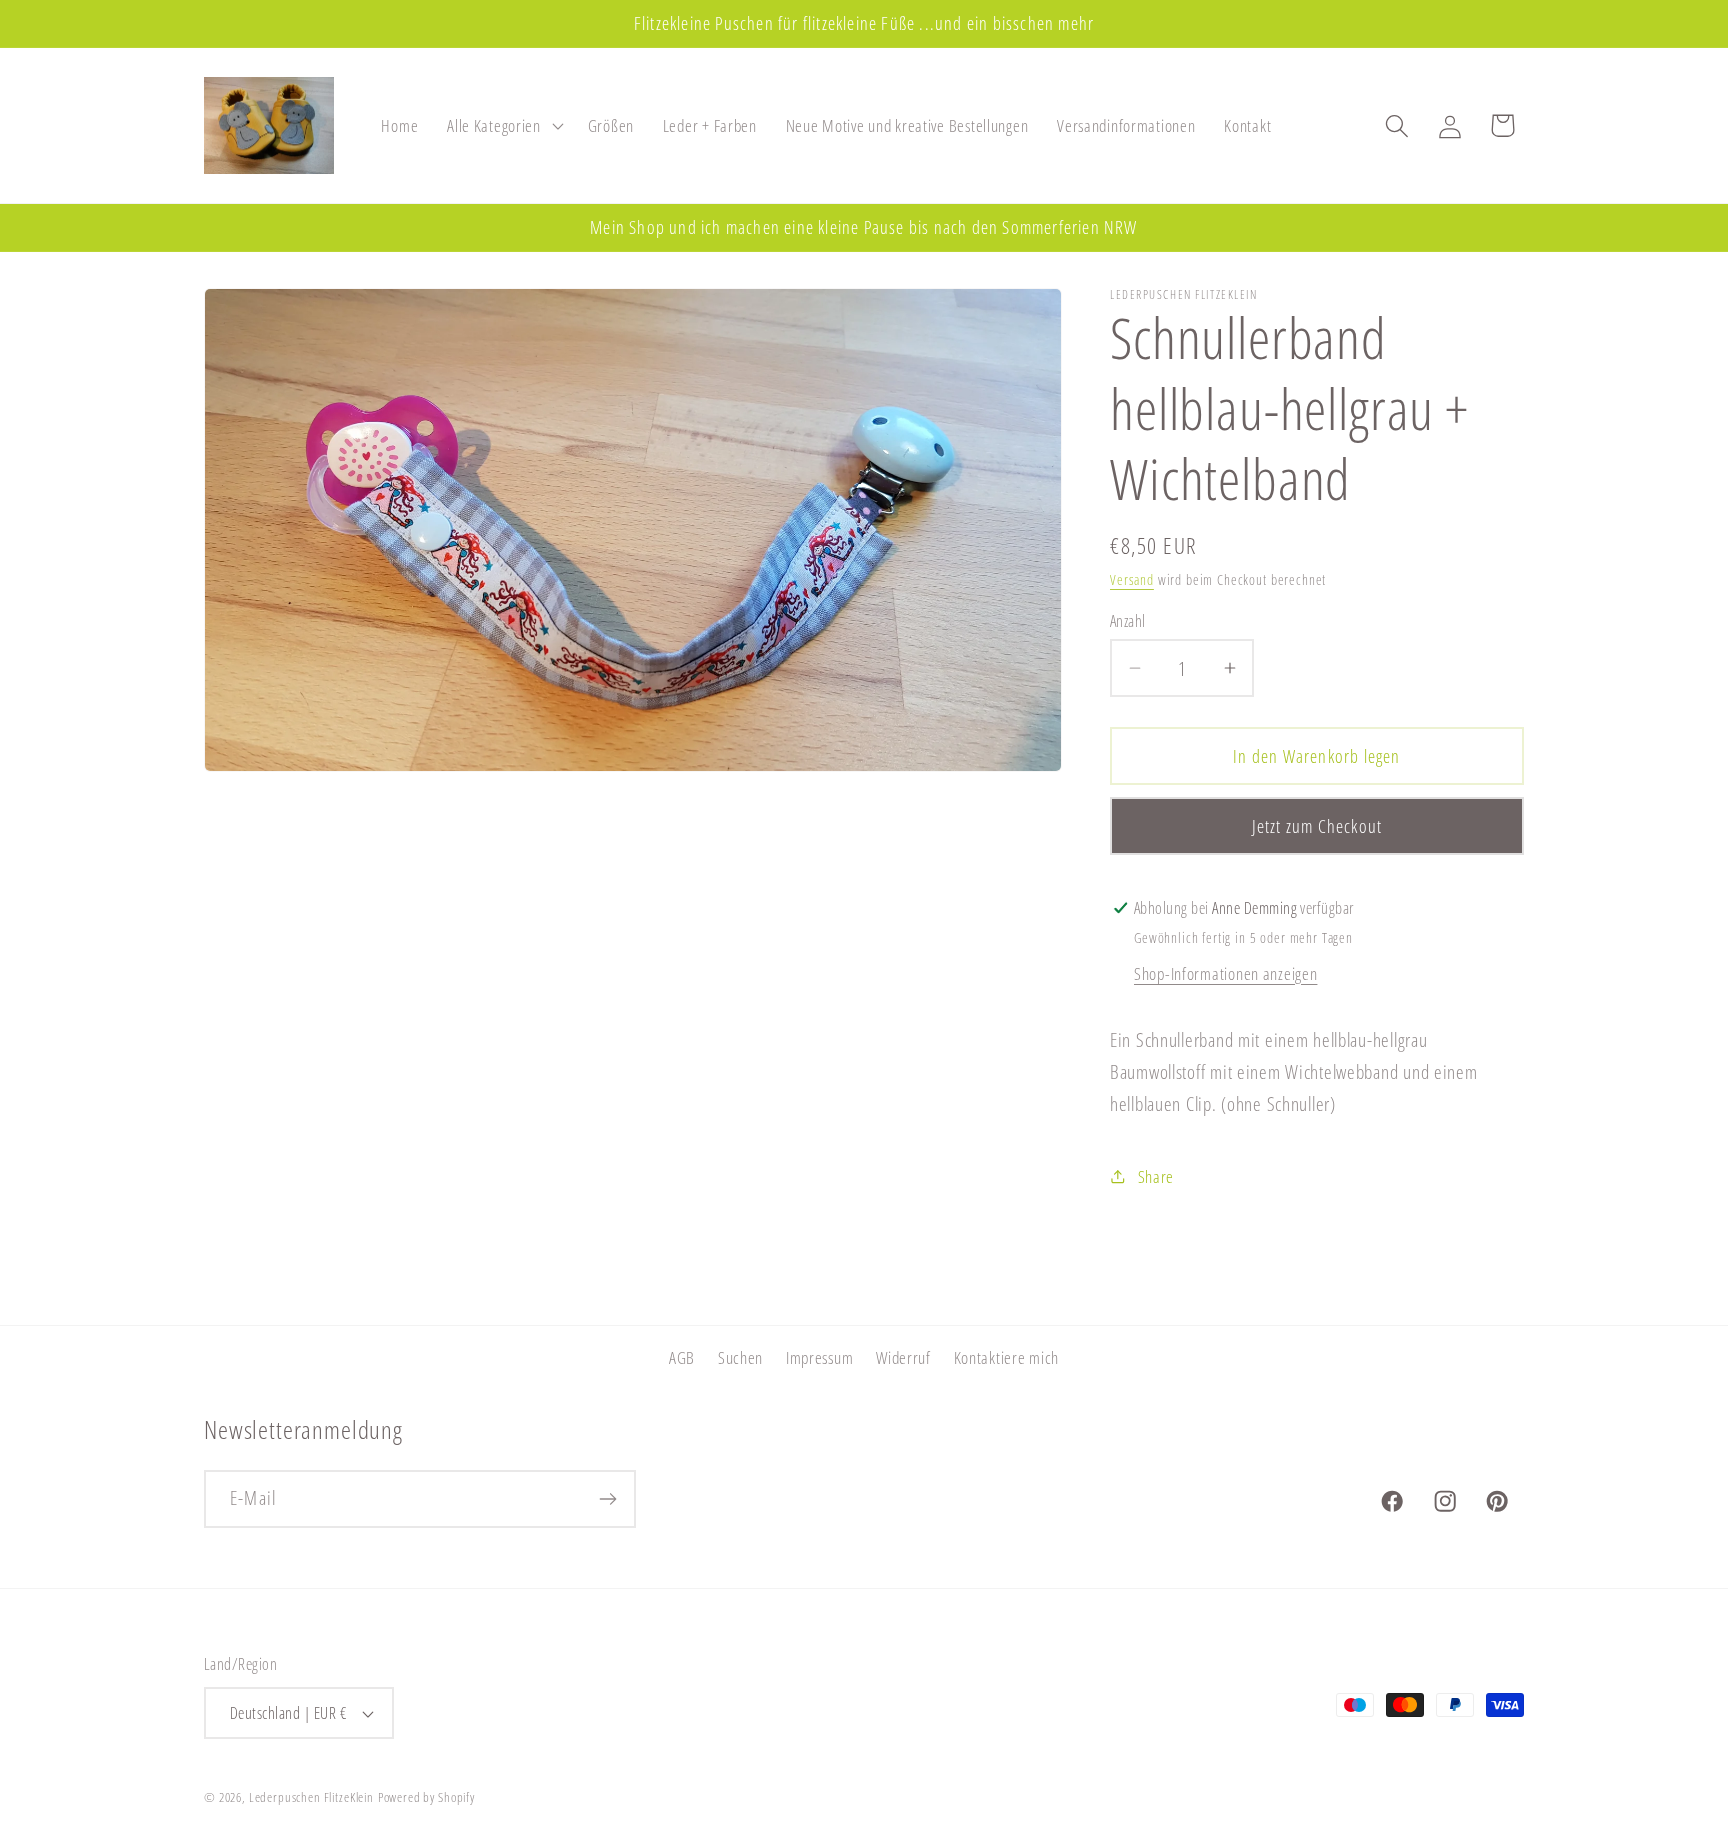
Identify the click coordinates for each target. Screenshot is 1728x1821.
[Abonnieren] (607, 1499)
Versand (1132, 579)
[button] (503, 126)
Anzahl (1128, 621)
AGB (682, 1357)
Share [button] (1156, 1176)
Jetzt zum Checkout (1317, 826)
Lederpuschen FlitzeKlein (311, 1797)
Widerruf (903, 1357)
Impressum (819, 1357)
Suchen (740, 1357)
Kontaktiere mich (1007, 1357)
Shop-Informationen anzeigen (1225, 973)
